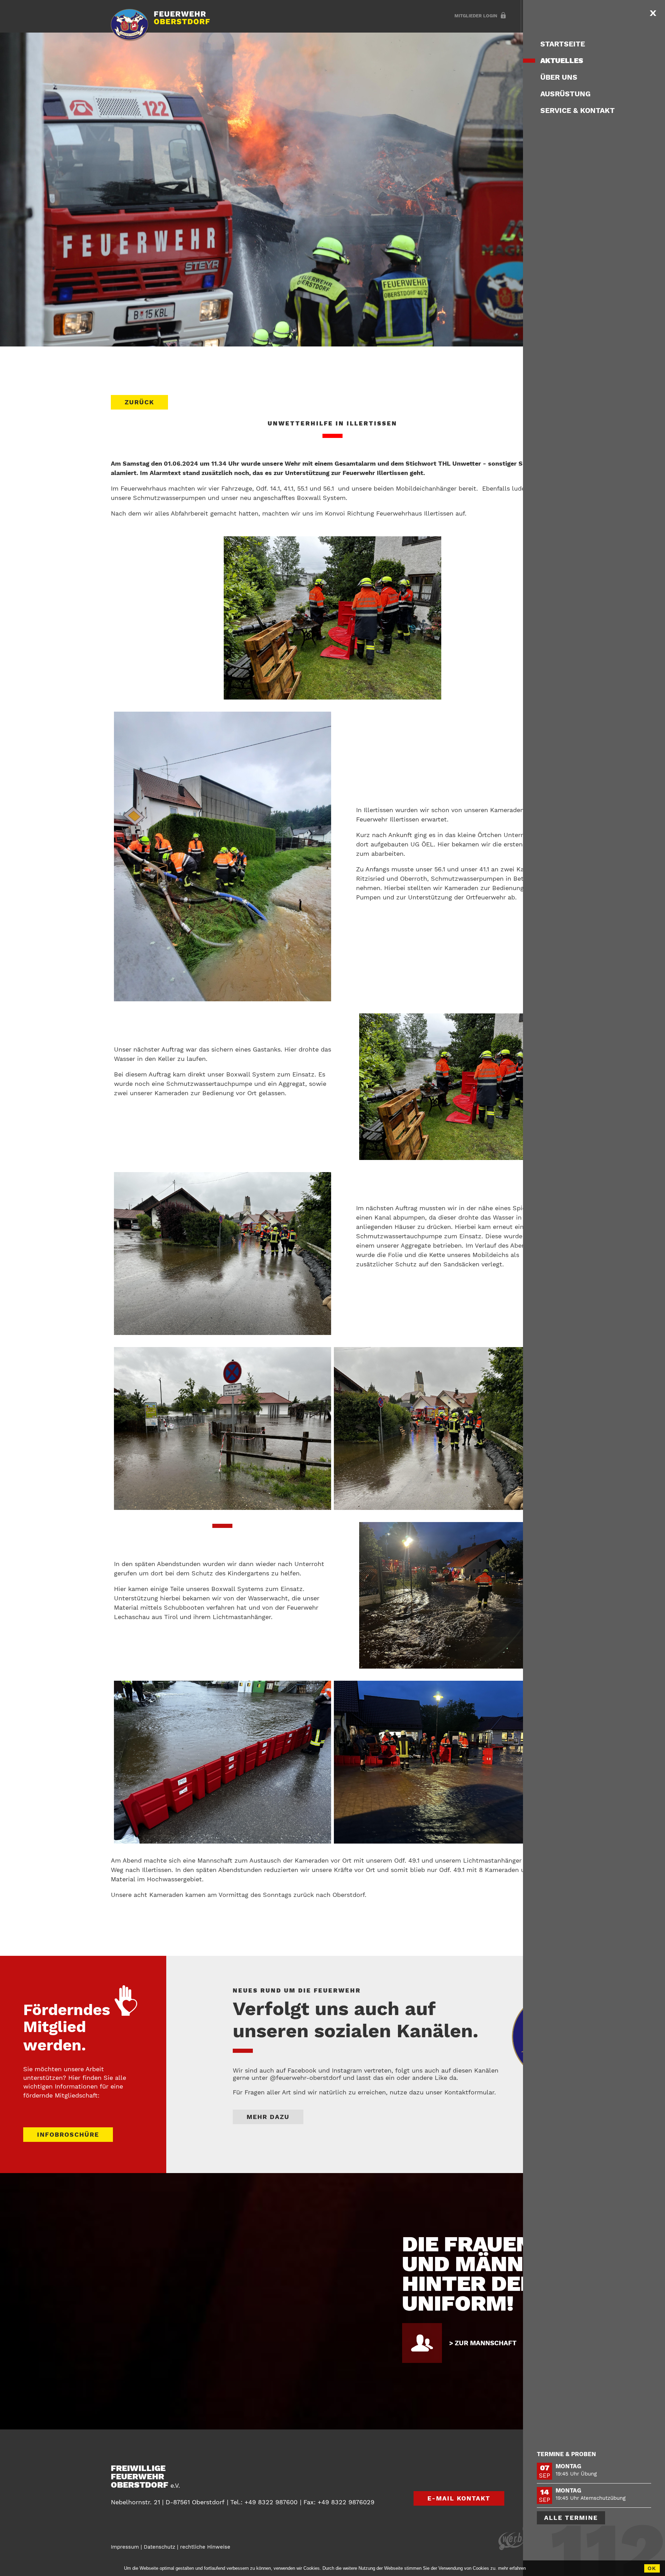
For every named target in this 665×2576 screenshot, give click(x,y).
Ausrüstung (565, 94)
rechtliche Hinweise (205, 2547)
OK (652, 2568)
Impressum (125, 2547)
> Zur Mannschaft (483, 2343)
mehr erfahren (512, 2568)
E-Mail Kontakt (459, 2498)
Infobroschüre (68, 2134)
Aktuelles (562, 60)
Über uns (559, 77)
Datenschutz (159, 2547)
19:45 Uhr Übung (576, 2474)
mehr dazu (268, 2117)
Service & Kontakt (578, 110)
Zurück (554, 2392)
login (476, 16)
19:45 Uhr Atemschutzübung (591, 2498)
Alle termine (571, 2518)
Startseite (563, 44)
